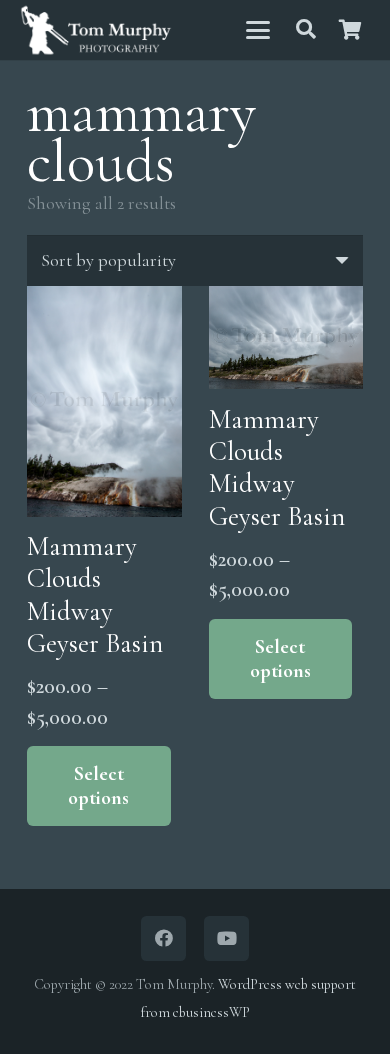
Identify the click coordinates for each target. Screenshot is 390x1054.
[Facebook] (163, 938)
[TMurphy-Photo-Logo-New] (96, 30)
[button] (257, 30)
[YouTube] (226, 938)
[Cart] (350, 30)
